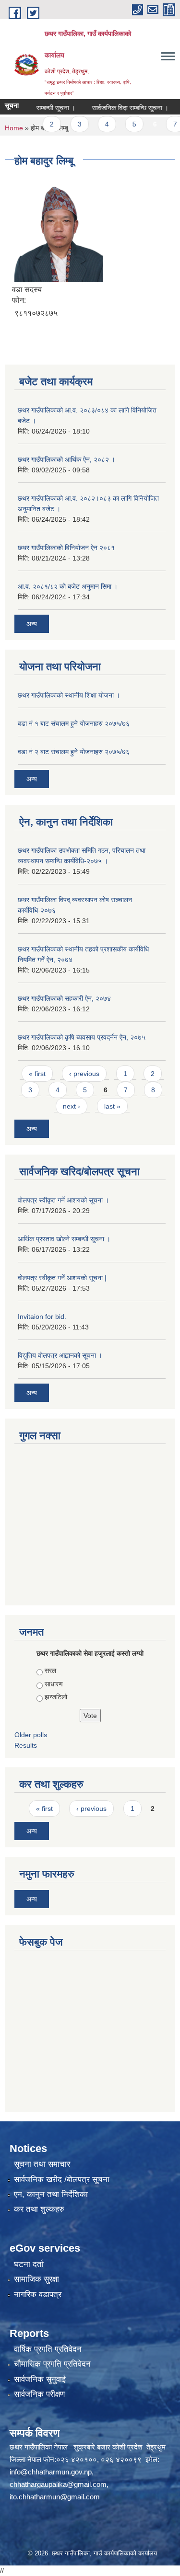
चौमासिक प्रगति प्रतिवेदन (52, 2364)
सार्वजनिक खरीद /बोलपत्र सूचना (62, 2180)
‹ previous (84, 1074)
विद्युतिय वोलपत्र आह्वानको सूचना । (60, 1355)
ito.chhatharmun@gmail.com (55, 2497)
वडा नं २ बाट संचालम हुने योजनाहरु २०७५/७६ (74, 752)
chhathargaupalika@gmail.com (58, 2484)
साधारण (54, 1684)
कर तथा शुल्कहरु (39, 2209)
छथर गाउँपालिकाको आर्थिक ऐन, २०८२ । (66, 459)
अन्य (32, 624)
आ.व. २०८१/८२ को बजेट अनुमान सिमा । (68, 586)
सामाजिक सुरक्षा (36, 2279)
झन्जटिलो (56, 1697)
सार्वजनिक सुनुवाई (40, 2379)
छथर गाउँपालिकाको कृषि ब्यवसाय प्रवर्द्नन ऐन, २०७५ (82, 1037)
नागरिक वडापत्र (38, 2295)
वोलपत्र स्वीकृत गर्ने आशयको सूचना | (62, 1278)
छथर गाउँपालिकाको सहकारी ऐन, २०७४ (64, 998)
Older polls (31, 1735)
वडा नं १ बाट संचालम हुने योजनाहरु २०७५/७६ (74, 723)
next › (72, 1106)
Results (26, 1745)
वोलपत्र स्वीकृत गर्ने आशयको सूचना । (63, 1200)
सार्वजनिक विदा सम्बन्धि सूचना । (117, 108)
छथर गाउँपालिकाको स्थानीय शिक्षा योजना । (69, 695)
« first (37, 1074)
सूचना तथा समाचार (42, 2164)
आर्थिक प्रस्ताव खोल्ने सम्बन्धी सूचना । (64, 1239)
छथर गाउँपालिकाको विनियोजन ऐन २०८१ (66, 548)
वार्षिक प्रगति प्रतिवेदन (48, 2349)
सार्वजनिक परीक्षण (39, 2394)
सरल (50, 1671)
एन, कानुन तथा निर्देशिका (51, 2194)
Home (14, 128)
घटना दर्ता (29, 2264)
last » (112, 1106)
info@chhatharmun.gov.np (51, 2472)
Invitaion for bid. (42, 1317)
